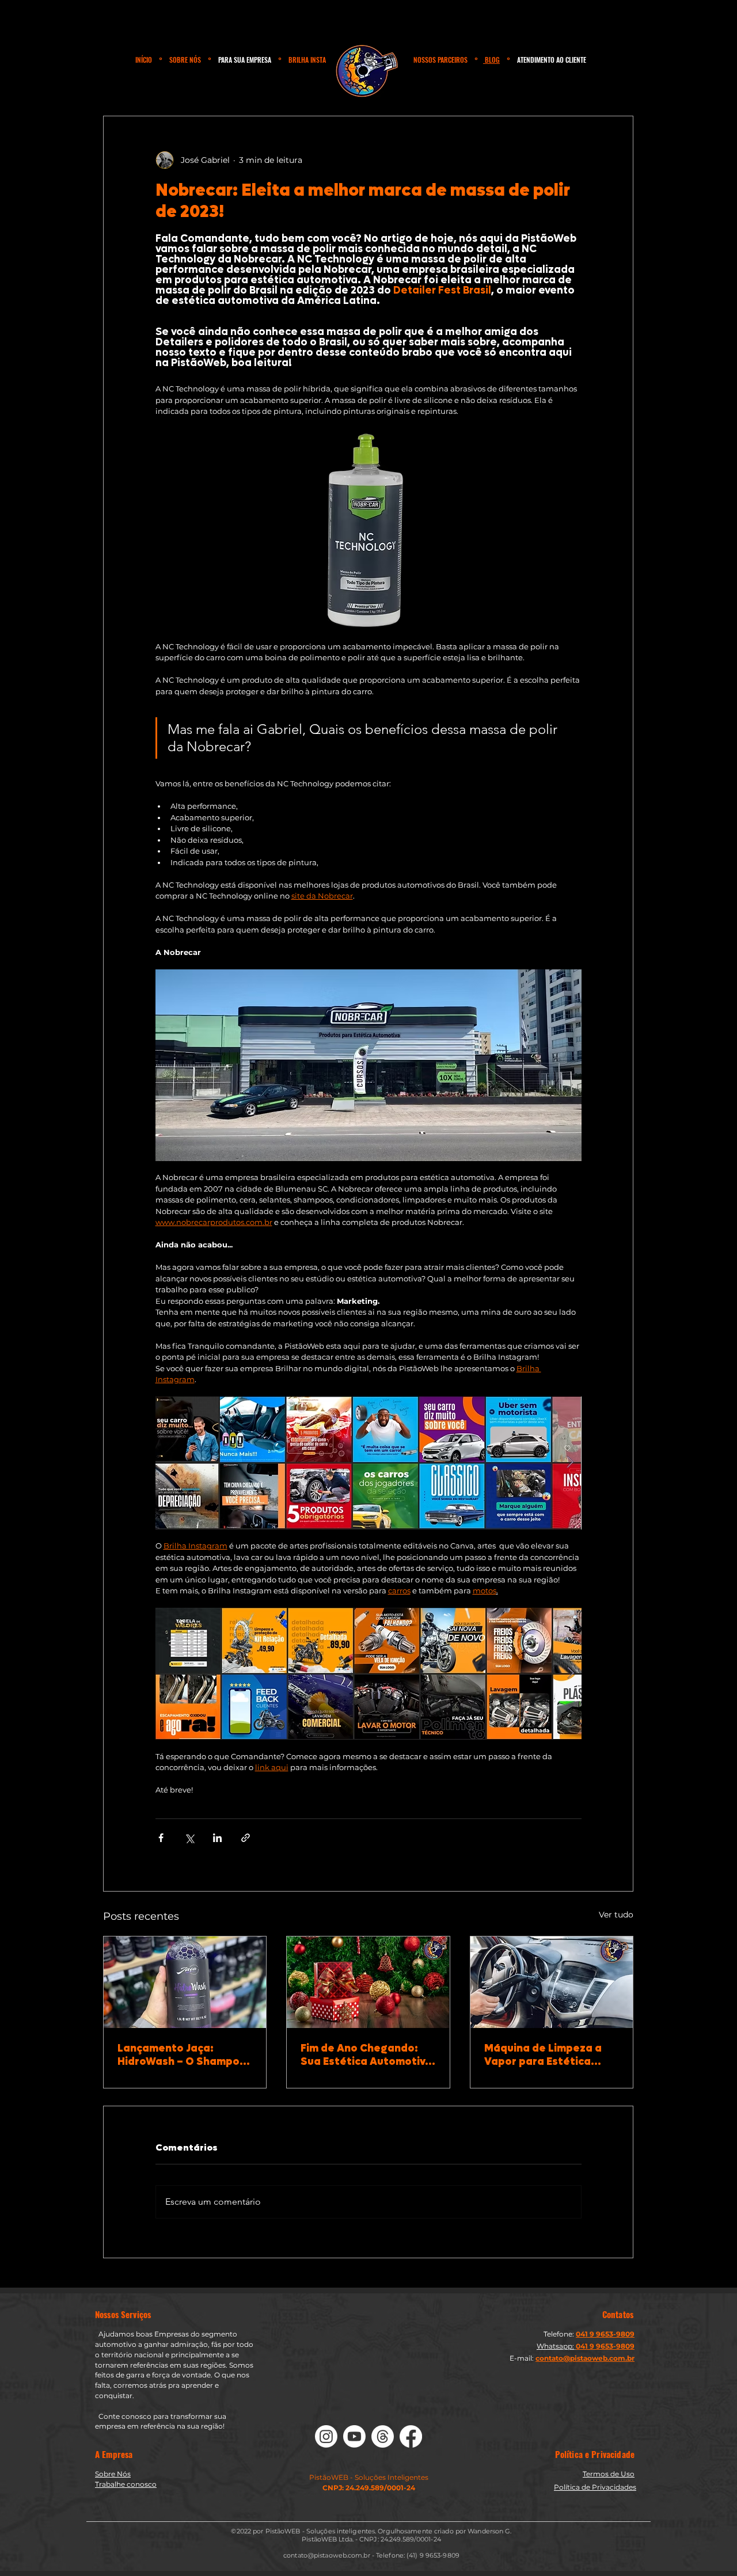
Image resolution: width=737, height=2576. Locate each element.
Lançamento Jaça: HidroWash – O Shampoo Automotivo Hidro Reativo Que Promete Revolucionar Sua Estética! (182, 2055)
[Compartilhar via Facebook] (161, 1838)
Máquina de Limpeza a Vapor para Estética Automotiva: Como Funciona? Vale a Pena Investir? (543, 2055)
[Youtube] (354, 2436)
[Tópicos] (383, 2436)
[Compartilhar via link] (246, 1838)
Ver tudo (616, 1915)
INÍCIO (144, 60)
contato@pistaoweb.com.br (327, 2555)
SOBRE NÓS (185, 60)
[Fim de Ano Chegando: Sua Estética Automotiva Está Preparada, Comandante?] (368, 1982)
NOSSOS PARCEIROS (440, 60)
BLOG (491, 60)
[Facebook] (411, 2436)
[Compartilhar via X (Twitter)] (189, 1838)
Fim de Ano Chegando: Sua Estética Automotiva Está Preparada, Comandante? (366, 2055)
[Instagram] (326, 2436)
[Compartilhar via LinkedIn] (217, 1838)
